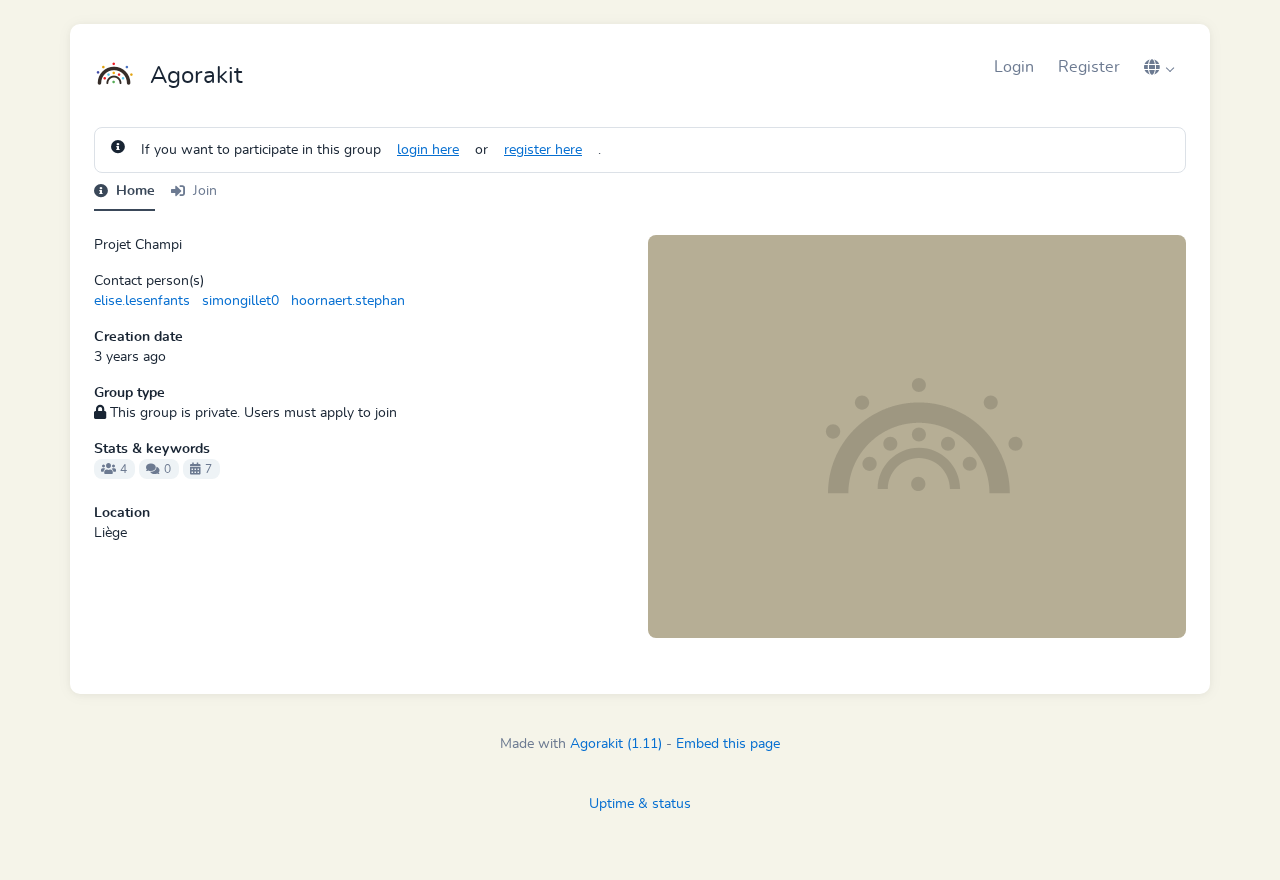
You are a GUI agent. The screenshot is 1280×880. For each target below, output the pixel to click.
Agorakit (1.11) (616, 744)
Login (1014, 67)
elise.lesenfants (142, 301)
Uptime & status (640, 804)
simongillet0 (240, 301)
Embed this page (728, 744)
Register (1089, 67)
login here (428, 150)
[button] (1159, 67)
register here (543, 150)
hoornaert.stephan (348, 301)
